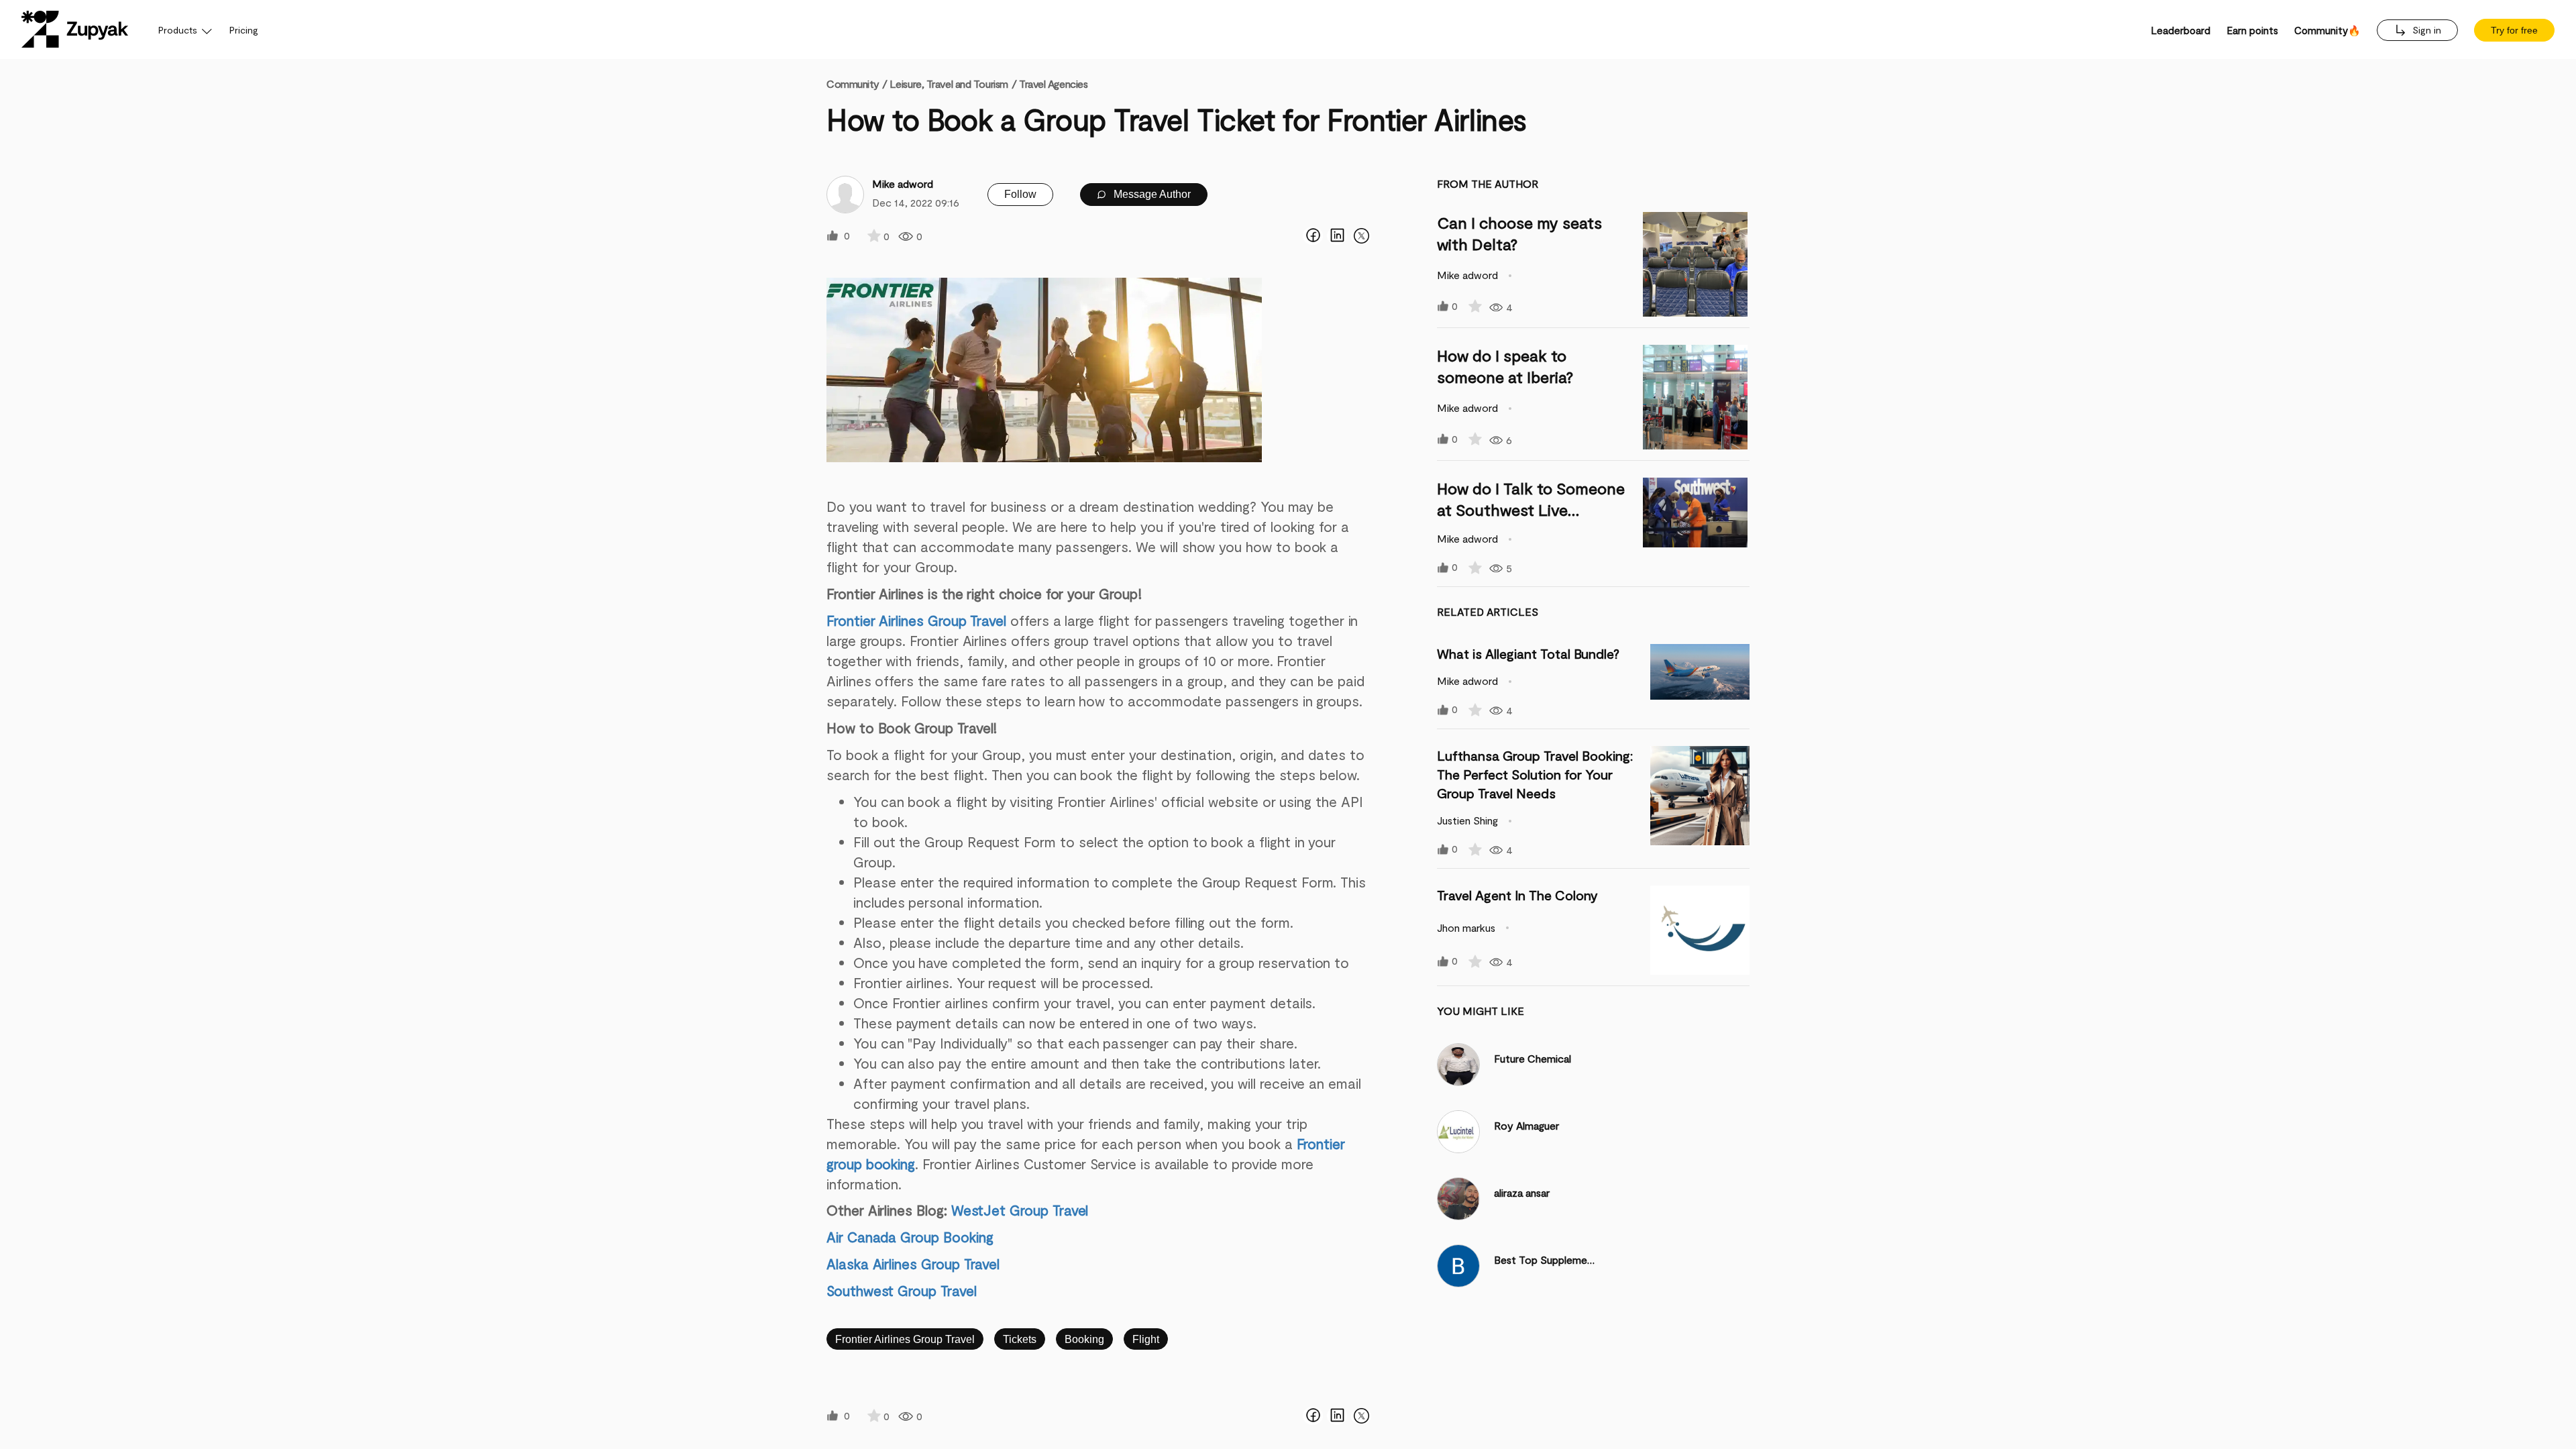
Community (857, 84)
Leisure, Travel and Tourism (949, 84)
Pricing (244, 30)
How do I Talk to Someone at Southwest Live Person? (1531, 509)
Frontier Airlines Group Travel (905, 1339)
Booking (1084, 1339)
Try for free (2514, 30)
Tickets (1020, 1339)
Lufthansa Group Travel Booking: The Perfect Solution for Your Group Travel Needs (1535, 774)
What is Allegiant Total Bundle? (1528, 653)
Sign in (2425, 30)
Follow (1020, 194)
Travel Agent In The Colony (1517, 895)
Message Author (1151, 194)
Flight (1146, 1339)
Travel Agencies (1053, 84)
